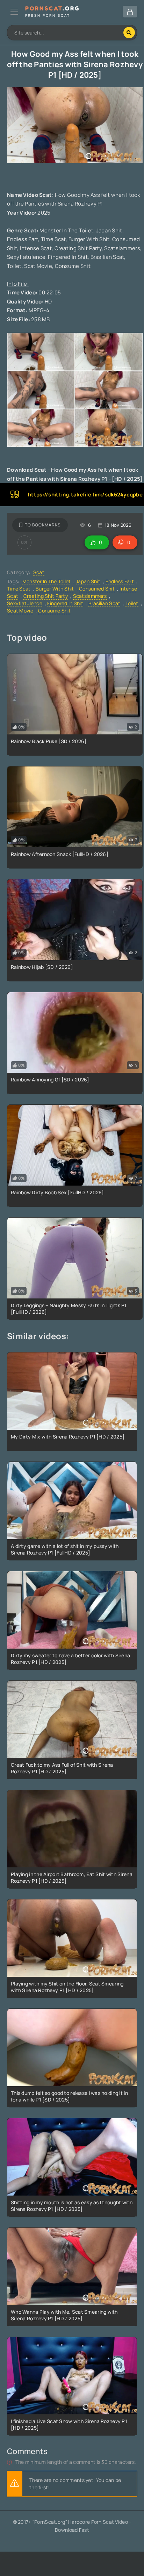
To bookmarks (43, 525)
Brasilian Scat (105, 603)
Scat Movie (20, 611)
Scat (39, 572)
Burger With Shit (55, 589)
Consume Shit (54, 611)
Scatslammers (90, 596)
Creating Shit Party (46, 596)
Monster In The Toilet (47, 581)
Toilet (132, 603)
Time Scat (19, 589)
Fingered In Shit (65, 603)
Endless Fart (120, 581)
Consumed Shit (97, 589)
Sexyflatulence (25, 603)
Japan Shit (88, 581)
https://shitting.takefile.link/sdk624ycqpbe (85, 495)
